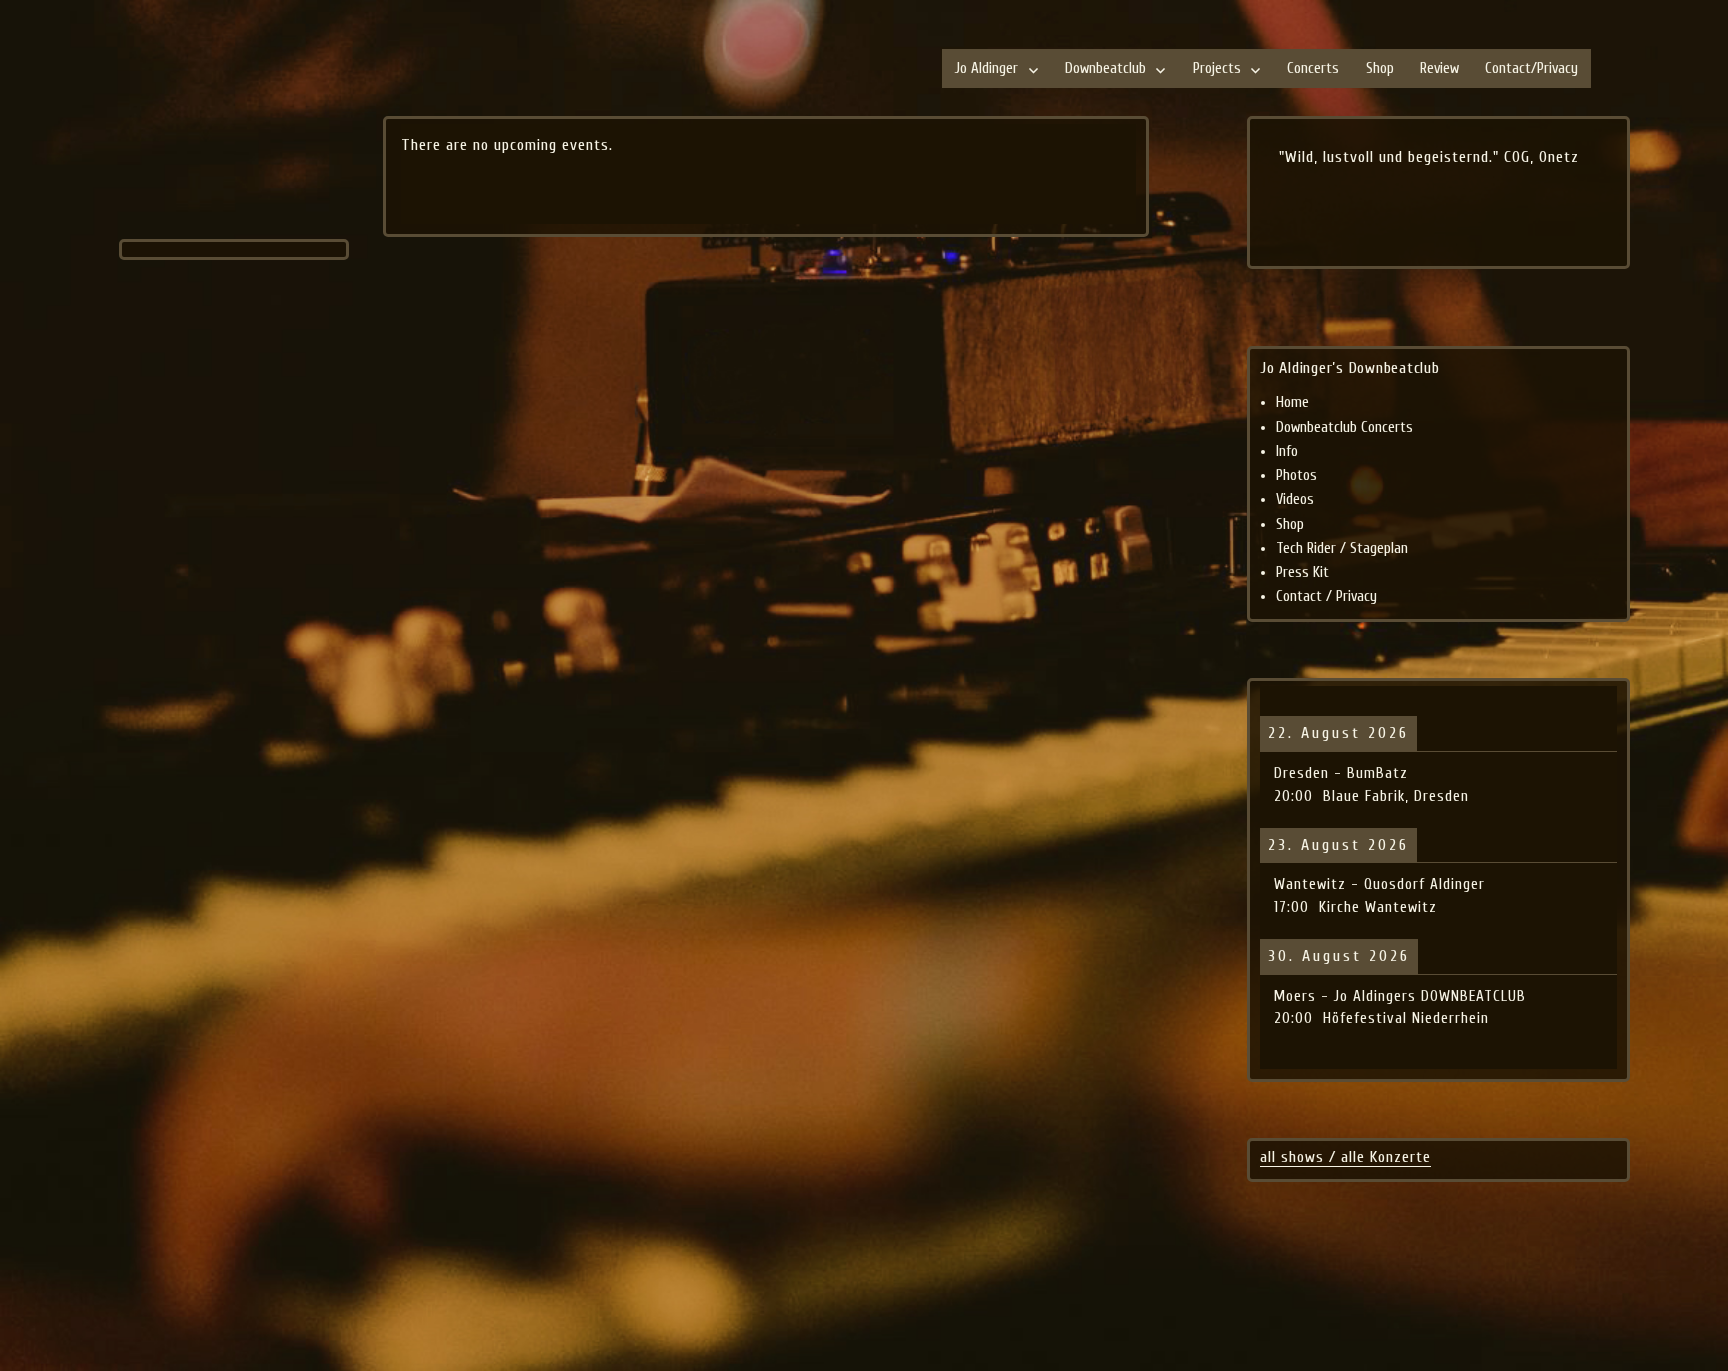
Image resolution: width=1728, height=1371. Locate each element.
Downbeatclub (1105, 68)
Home (1292, 402)
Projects (1217, 68)
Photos (1296, 475)
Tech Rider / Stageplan (1342, 548)
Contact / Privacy (1326, 596)
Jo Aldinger (986, 68)
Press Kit (1302, 572)
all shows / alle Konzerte (1345, 1157)
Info (1287, 451)
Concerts (1313, 68)
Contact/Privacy (1531, 68)
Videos (1295, 499)
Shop (1380, 68)
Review (1439, 68)
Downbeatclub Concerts (1344, 427)
